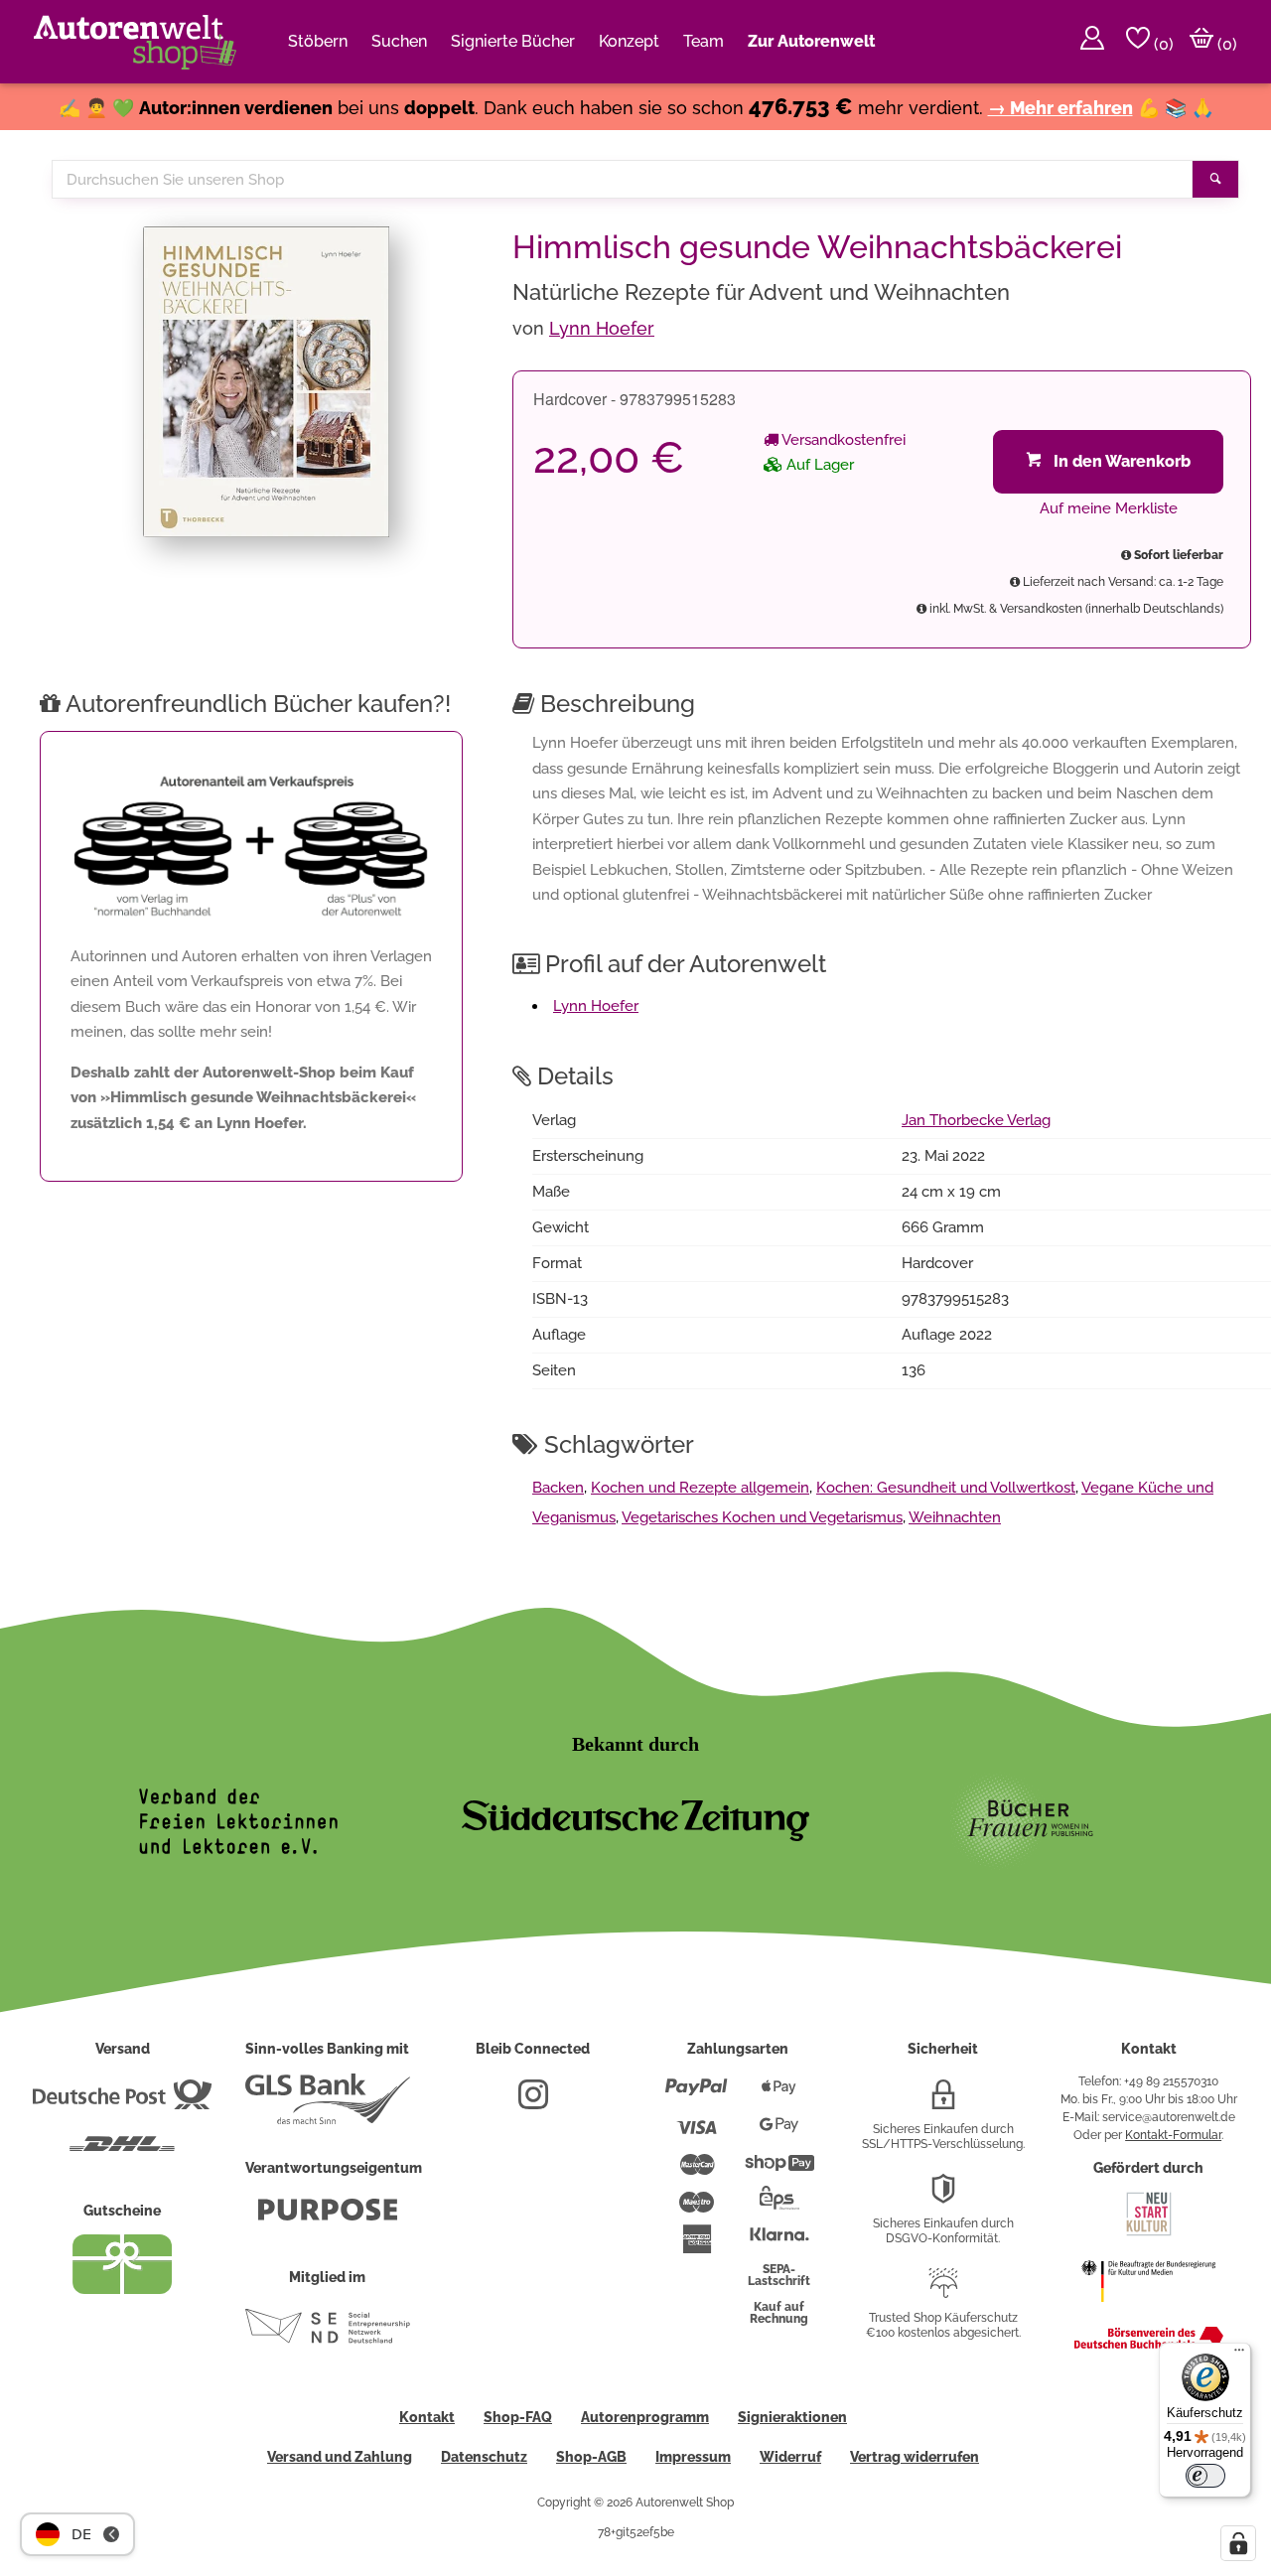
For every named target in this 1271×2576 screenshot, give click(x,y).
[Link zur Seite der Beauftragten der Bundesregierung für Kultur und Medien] (1148, 2312)
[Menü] (1239, 2355)
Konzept (629, 41)
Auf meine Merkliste (1109, 508)
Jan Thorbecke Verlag (976, 1120)
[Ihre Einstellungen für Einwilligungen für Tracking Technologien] (1238, 2543)
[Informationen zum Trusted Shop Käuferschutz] (943, 2291)
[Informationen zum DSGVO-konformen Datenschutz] (943, 2197)
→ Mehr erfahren (1060, 108)
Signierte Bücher (513, 41)
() (1162, 44)
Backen (558, 1488)
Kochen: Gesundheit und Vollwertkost (946, 1488)
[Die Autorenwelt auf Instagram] (533, 2102)
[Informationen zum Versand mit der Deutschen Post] (122, 2102)
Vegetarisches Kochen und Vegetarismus (762, 1517)
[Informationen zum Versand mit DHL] (122, 2152)
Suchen (399, 41)
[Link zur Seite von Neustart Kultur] (1149, 2233)
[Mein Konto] (1092, 42)
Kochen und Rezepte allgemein (700, 1488)
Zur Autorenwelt (811, 41)
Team (704, 41)
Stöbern (318, 41)
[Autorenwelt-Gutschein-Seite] (122, 2289)
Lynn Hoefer (602, 328)
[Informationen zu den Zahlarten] (697, 2095)
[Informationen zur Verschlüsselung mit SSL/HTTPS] (943, 2102)
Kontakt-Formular (1173, 2135)
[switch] (1205, 2476)
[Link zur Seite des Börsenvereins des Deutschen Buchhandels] (1149, 2345)
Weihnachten (955, 1517)
